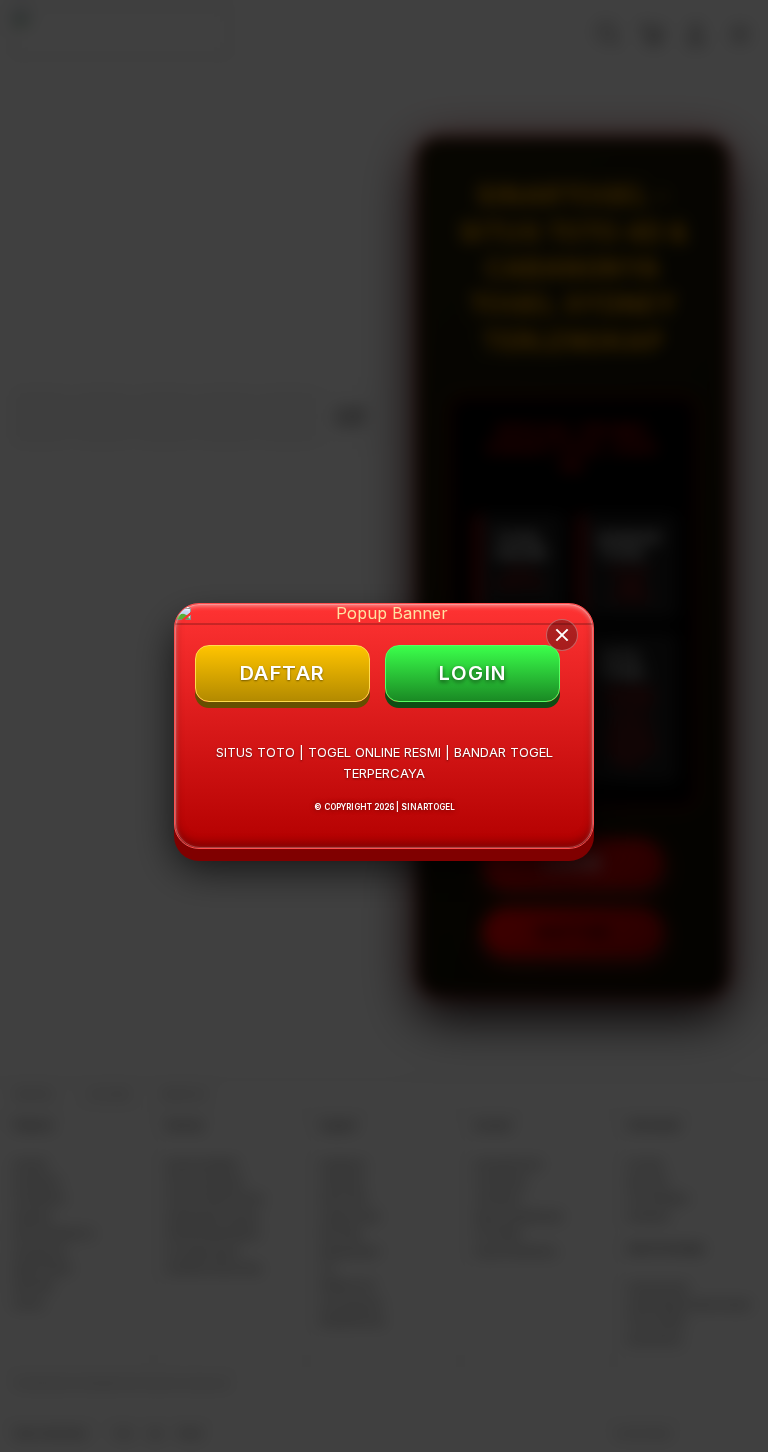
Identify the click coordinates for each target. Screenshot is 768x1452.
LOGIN (473, 673)
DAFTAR (283, 673)
